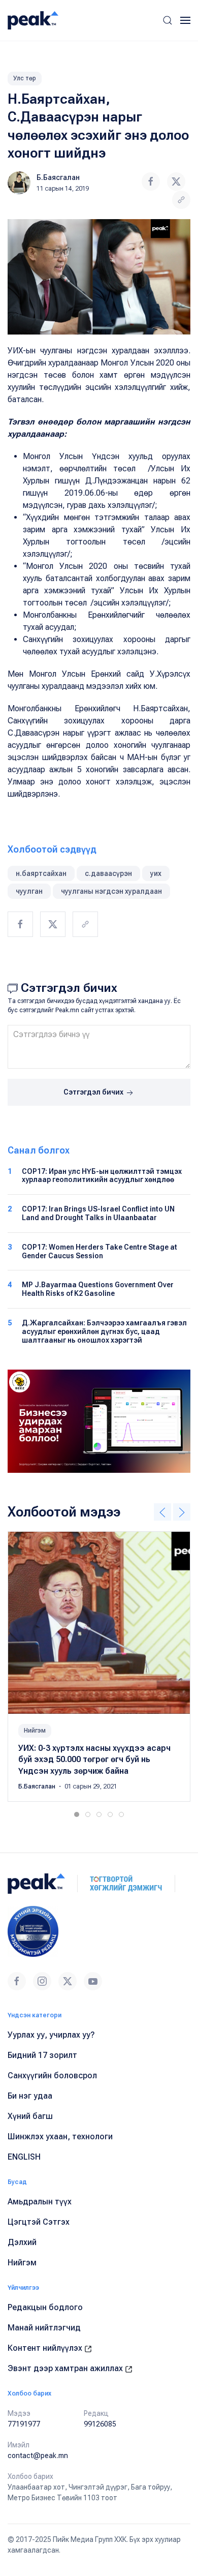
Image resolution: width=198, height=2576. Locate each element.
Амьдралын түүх (40, 2202)
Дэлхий (22, 2242)
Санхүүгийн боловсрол (52, 2075)
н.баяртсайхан (41, 873)
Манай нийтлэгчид (44, 2328)
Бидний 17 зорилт (42, 2055)
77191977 (24, 2424)
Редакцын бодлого (45, 2307)
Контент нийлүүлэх (46, 2348)
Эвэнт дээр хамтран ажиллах (66, 2368)
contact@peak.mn (38, 2456)
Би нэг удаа (30, 2096)
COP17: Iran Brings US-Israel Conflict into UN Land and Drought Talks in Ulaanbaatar (98, 1213)
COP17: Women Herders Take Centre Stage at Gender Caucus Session (100, 1251)
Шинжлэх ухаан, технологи (60, 2136)
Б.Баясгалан (58, 177)
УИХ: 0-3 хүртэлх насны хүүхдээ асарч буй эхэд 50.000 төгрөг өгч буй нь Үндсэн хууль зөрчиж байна (94, 1760)
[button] (168, 20)
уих (156, 873)
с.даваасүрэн (108, 873)
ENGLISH (24, 2157)
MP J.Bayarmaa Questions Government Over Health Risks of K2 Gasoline (98, 1289)
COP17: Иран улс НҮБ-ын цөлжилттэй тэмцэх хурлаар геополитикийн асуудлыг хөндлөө (102, 1176)
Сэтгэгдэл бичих (94, 1092)
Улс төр (25, 78)
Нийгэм (35, 1731)
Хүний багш (30, 2116)
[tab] (77, 1814)
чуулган (29, 891)
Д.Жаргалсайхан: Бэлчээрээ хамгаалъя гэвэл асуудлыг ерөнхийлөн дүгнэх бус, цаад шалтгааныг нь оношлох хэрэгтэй (104, 1331)
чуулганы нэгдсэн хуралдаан (111, 891)
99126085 (100, 2424)
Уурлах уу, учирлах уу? (51, 2035)
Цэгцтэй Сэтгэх (39, 2222)
